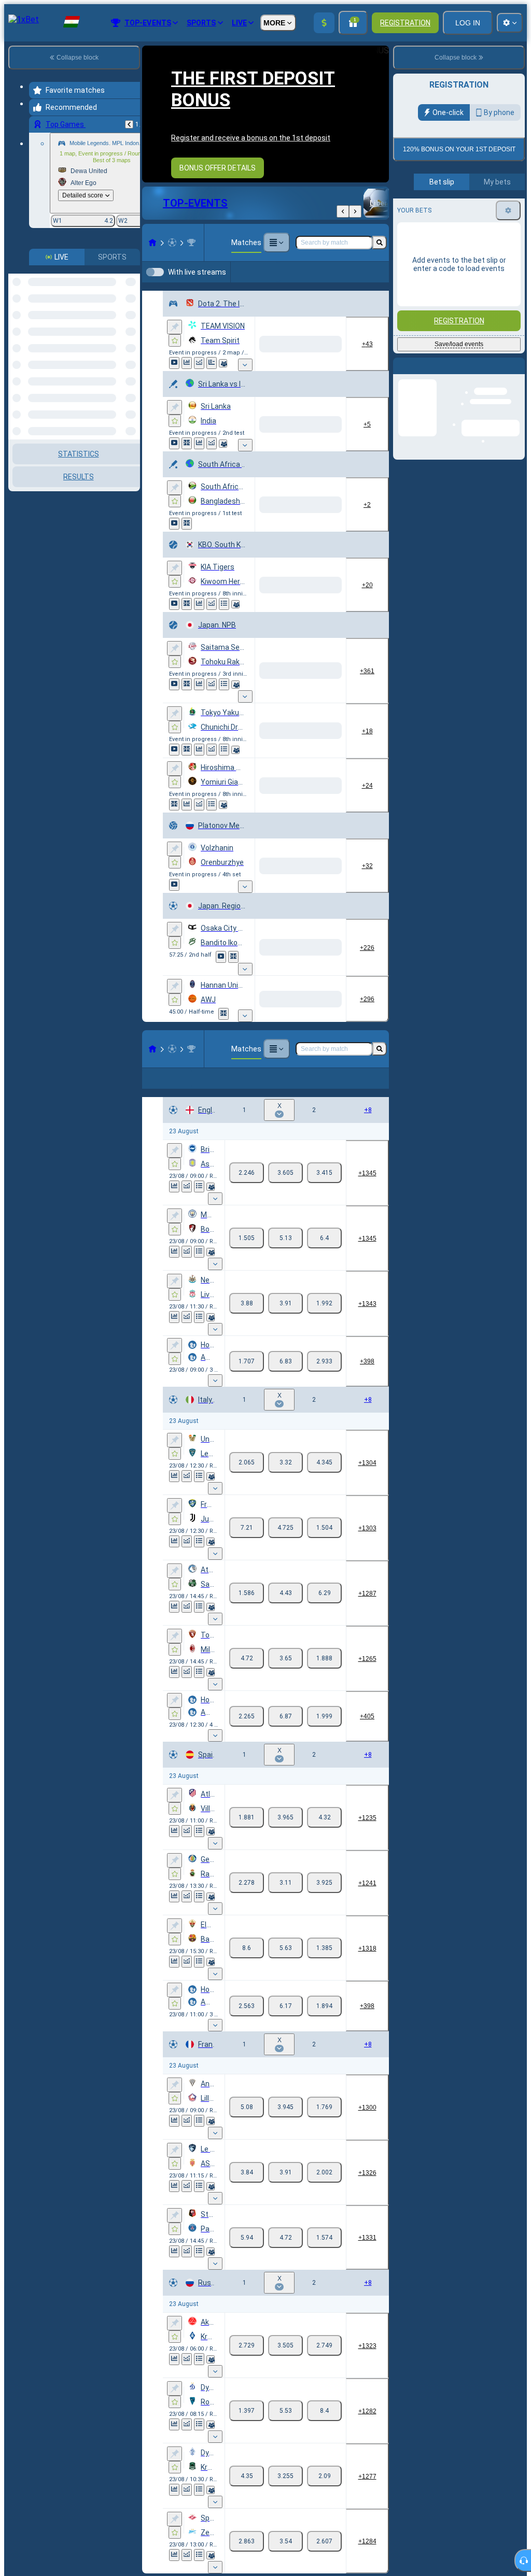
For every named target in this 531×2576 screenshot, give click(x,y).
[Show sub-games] (245, 390)
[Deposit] (324, 23)
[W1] (247, 1198)
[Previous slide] (150, 118)
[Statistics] (187, 388)
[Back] (343, 220)
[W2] (324, 1198)
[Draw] (212, 388)
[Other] (276, 251)
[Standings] (224, 629)
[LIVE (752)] (152, 251)
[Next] (355, 220)
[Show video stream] (174, 388)
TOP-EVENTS (195, 211)
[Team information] (223, 388)
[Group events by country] (131, 290)
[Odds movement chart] (199, 388)
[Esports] (357, 289)
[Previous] (129, 124)
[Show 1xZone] (187, 468)
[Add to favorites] (175, 365)
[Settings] (508, 210)
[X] (285, 1198)
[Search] (380, 251)
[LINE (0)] (152, 1074)
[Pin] (174, 352)
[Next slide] (381, 118)
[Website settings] (510, 23)
